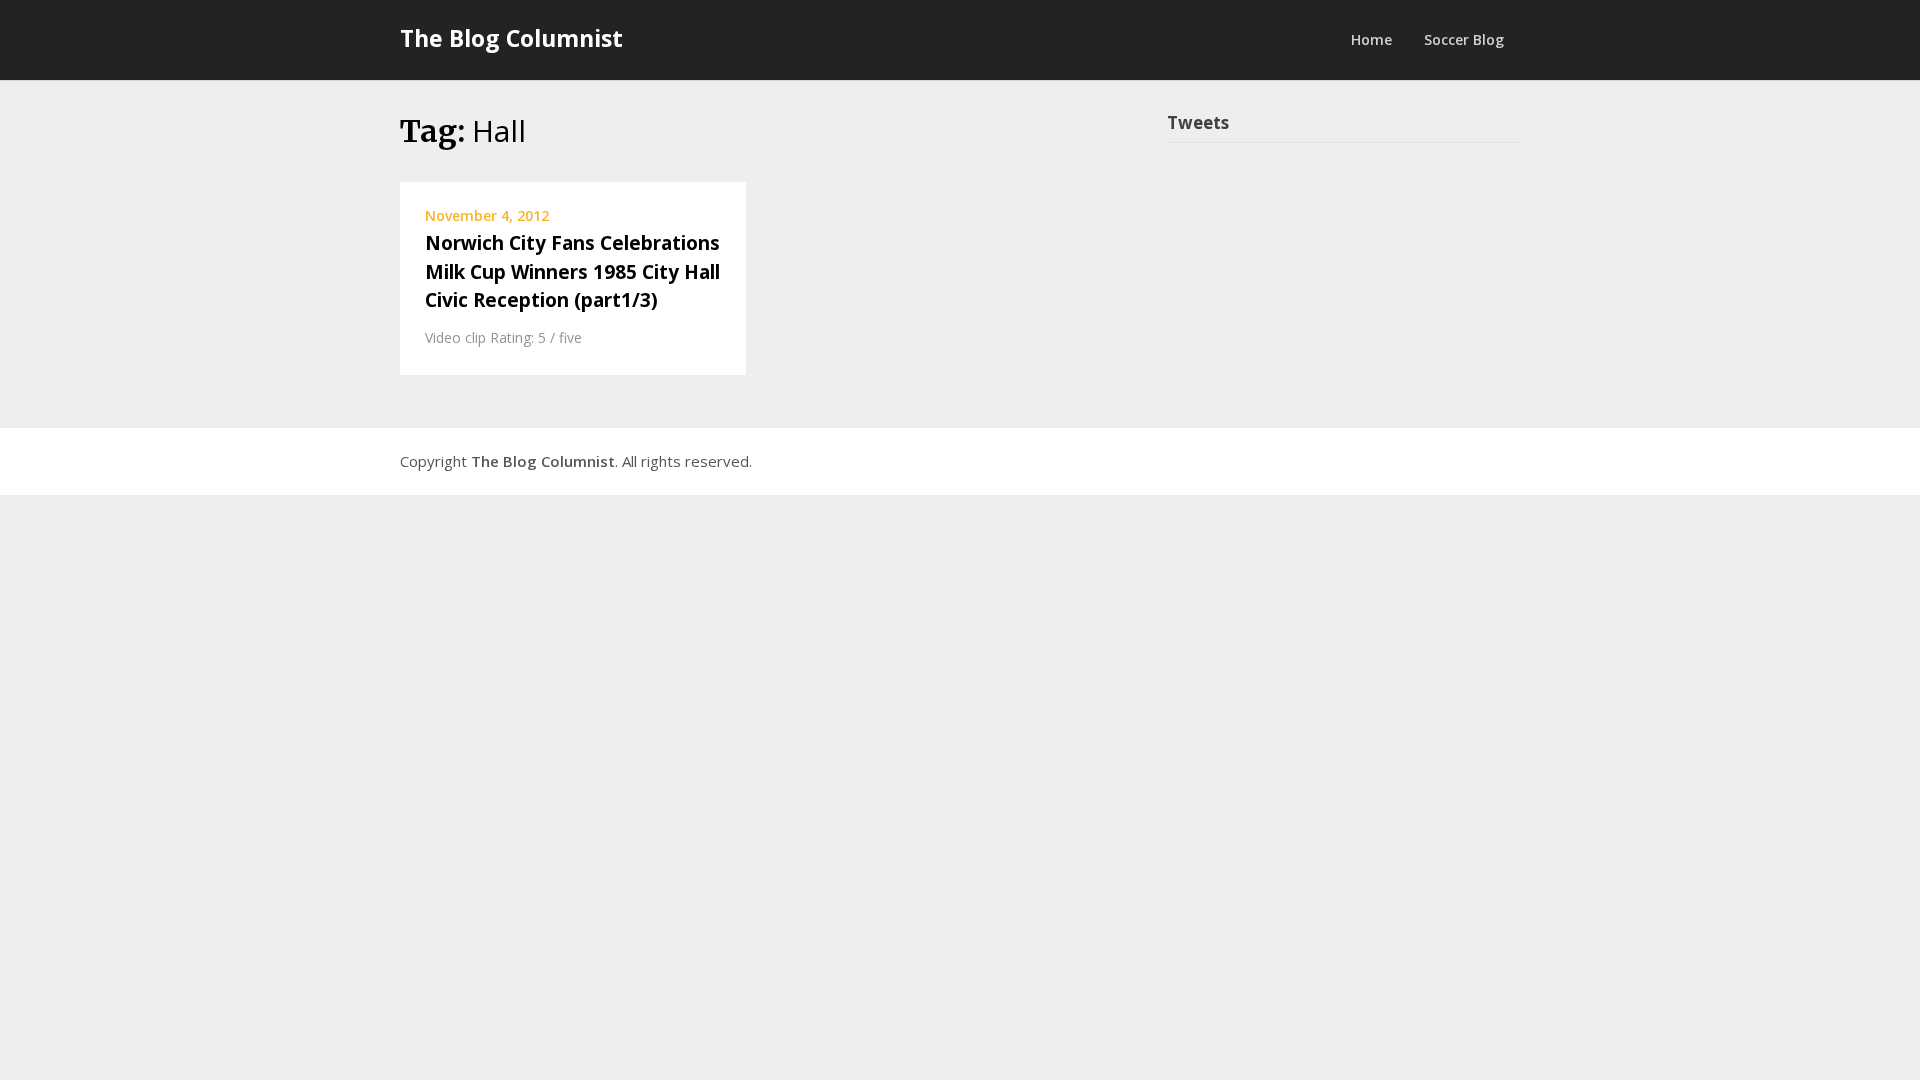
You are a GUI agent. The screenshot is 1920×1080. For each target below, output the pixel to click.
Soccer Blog (1464, 39)
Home (1371, 39)
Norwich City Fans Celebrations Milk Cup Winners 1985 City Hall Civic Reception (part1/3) (572, 271)
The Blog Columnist (511, 38)
